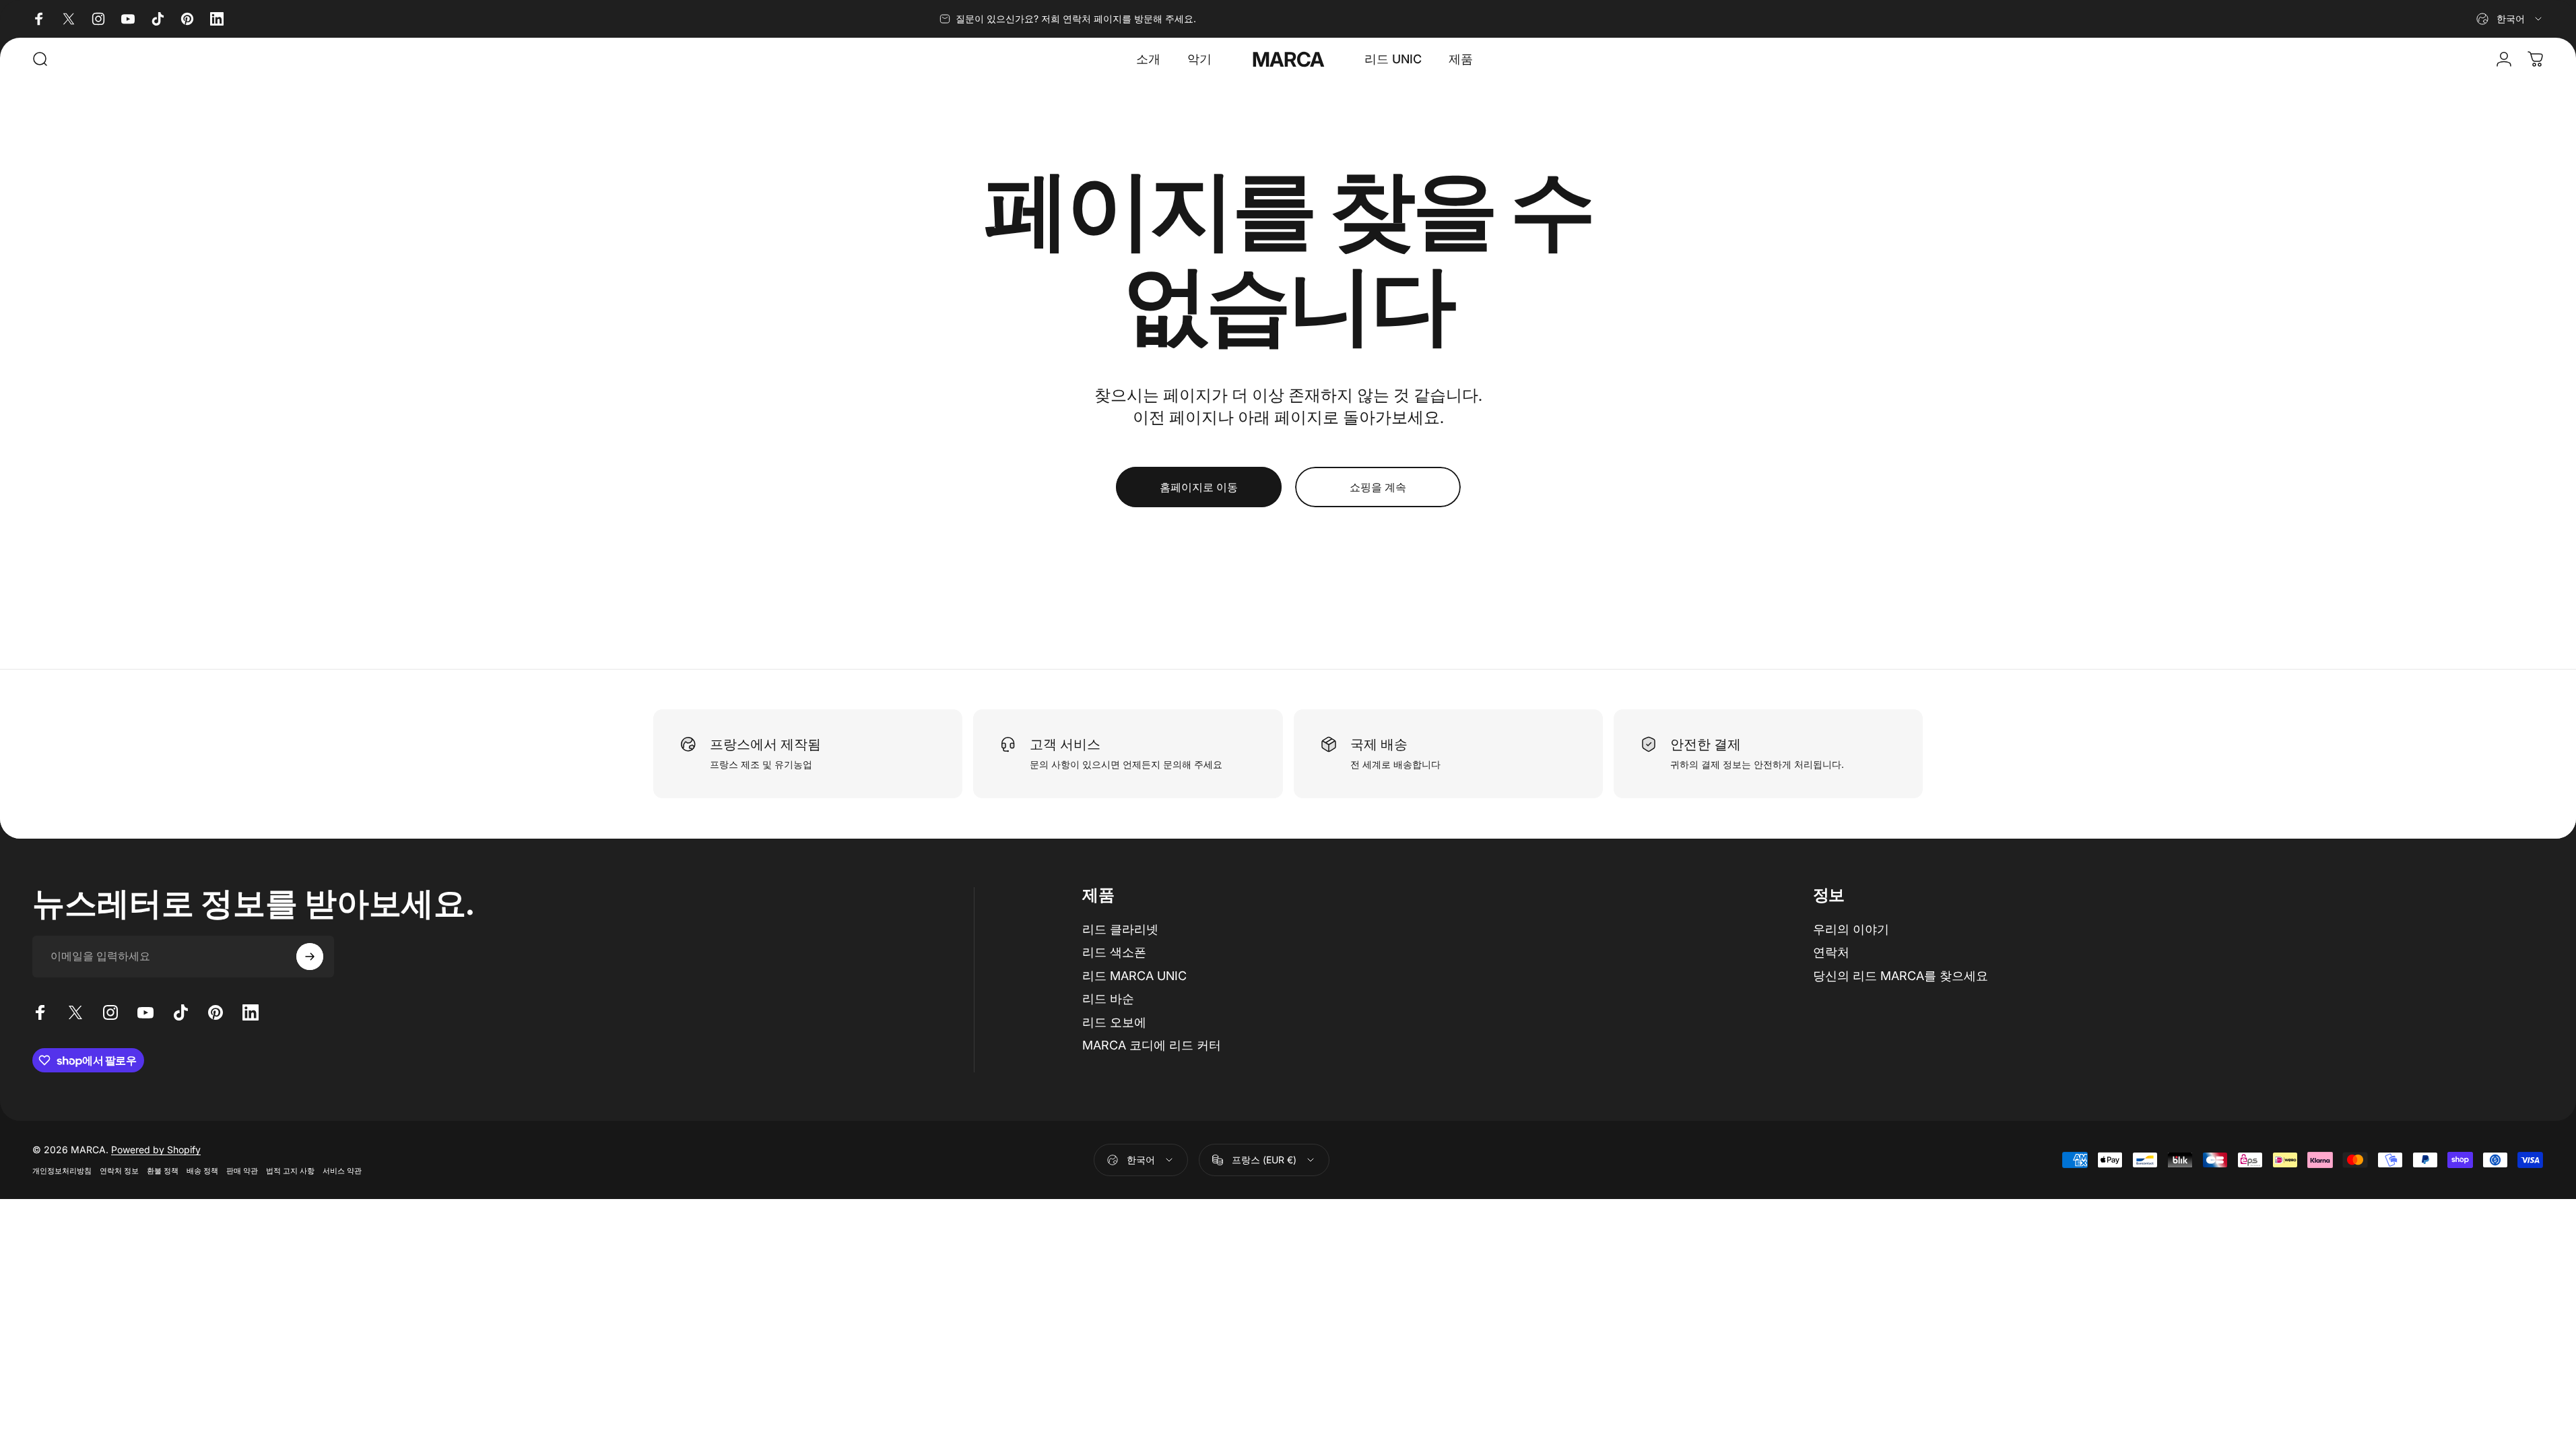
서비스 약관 (342, 1171)
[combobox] (2510, 19)
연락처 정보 (119, 1171)
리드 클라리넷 (1120, 929)
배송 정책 (202, 1171)
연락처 (1831, 952)
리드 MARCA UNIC (1134, 976)
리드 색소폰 (1114, 952)
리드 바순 (1108, 999)
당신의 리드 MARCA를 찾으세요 (1901, 976)
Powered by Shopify (156, 1150)
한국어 (1141, 1160)
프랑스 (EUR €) (1264, 1160)
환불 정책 (163, 1171)
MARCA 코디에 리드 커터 (1152, 1045)
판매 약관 (242, 1171)
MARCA (1288, 59)
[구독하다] (310, 957)
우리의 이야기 (1851, 929)
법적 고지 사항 (290, 1171)
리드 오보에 (1114, 1022)
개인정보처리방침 (62, 1171)
